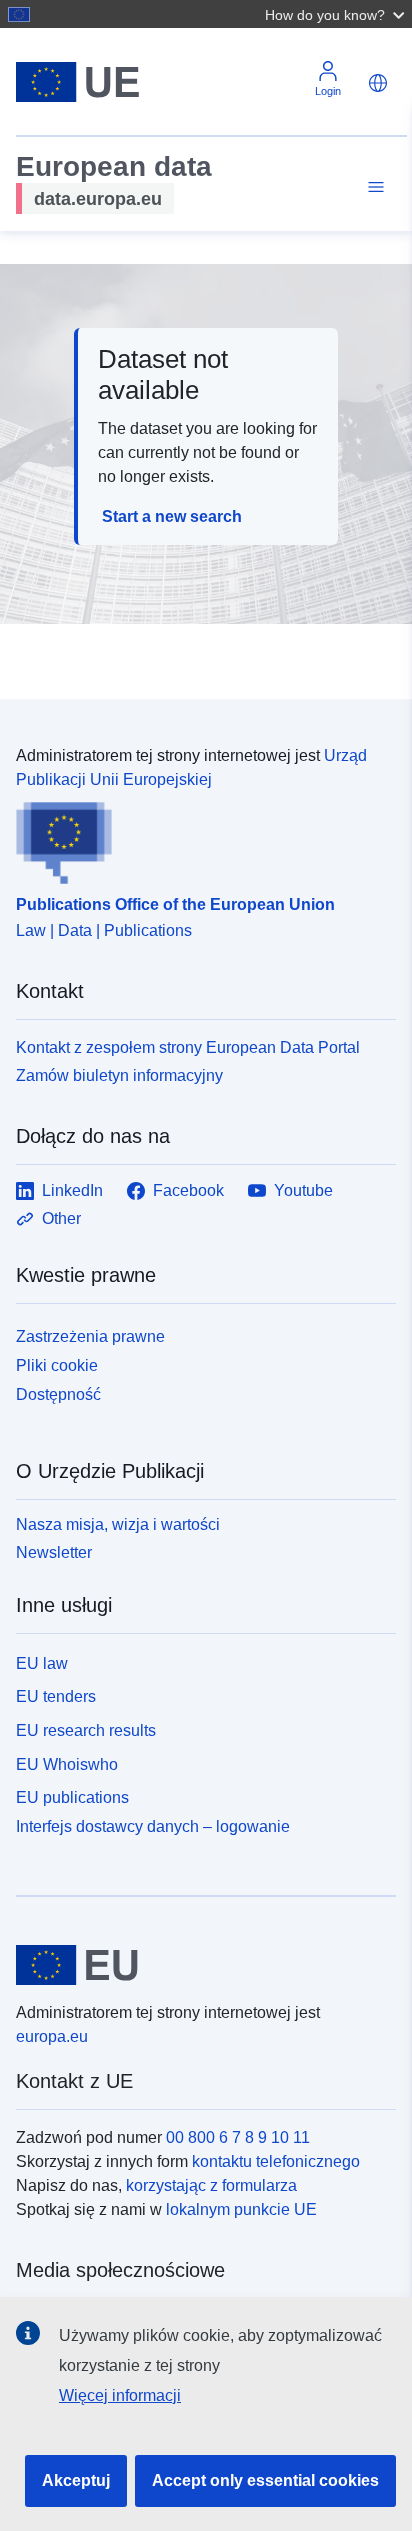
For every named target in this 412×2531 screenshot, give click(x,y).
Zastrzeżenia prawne (90, 1336)
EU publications (72, 1797)
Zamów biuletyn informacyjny (119, 1075)
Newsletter (54, 1552)
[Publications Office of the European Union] (198, 838)
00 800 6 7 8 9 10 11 (238, 2137)
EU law (42, 1663)
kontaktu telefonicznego (276, 2161)
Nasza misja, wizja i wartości (118, 1524)
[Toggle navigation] (373, 187)
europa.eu (52, 2036)
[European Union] (198, 1965)
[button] (337, 14)
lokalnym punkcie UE (241, 2209)
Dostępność (58, 1394)
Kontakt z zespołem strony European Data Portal (188, 1047)
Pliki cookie (57, 1365)
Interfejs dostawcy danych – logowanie (153, 1826)
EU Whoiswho (67, 1764)
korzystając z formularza (211, 2185)
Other (61, 1218)
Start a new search (172, 516)
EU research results (86, 1730)
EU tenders (56, 1696)
